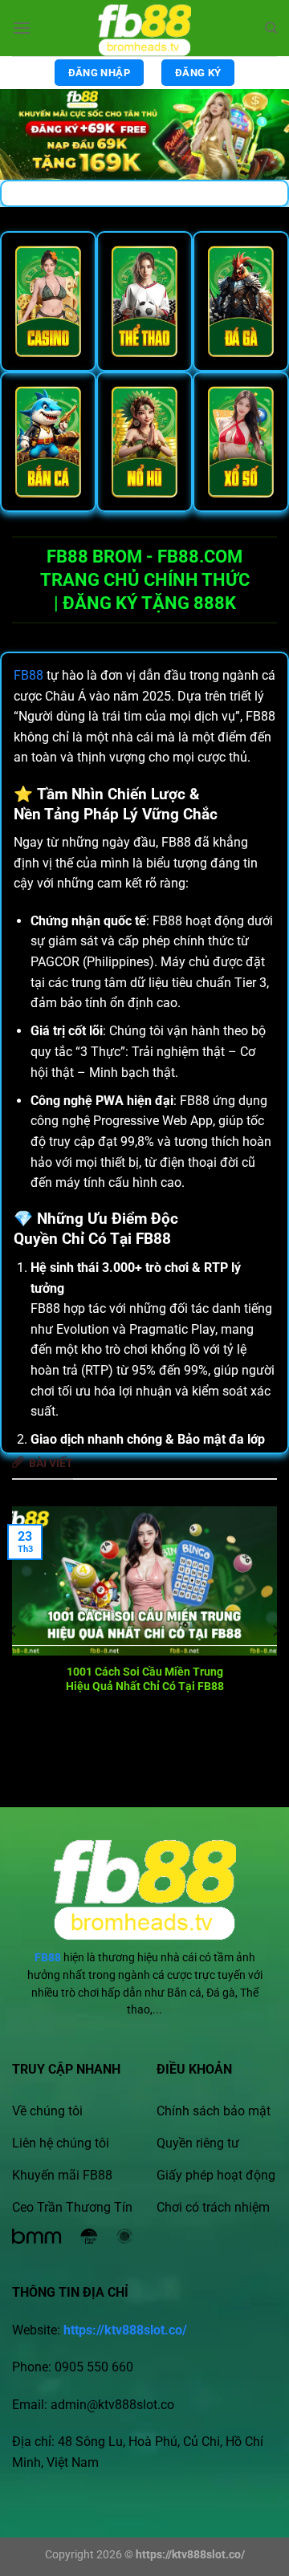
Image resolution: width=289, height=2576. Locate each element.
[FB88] (144, 28)
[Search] (271, 28)
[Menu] (22, 28)
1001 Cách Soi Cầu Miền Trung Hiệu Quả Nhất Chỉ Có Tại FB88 (145, 1679)
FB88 (28, 675)
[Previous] (14, 1630)
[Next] (275, 1630)
